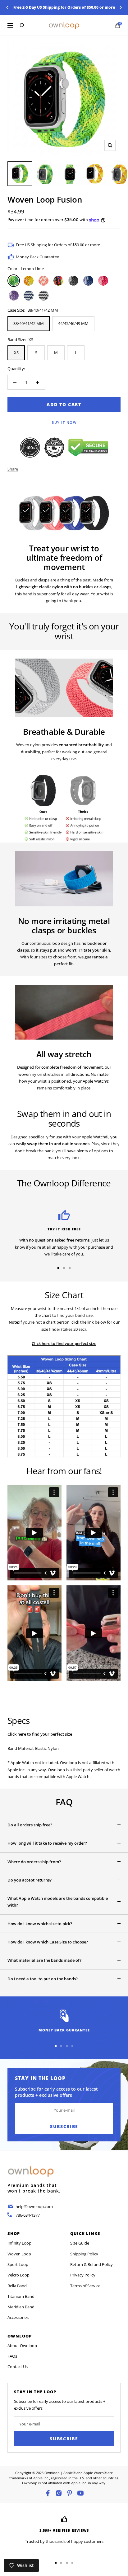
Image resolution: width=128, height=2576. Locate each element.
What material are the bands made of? (44, 1960)
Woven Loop (19, 2254)
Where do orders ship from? (34, 1862)
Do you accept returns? (30, 1880)
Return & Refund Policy (91, 2264)
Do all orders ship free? (30, 1825)
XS (16, 353)
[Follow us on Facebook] (48, 2493)
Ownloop (52, 2473)
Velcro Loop (18, 2275)
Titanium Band (21, 2296)
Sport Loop (18, 2264)
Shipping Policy (84, 2254)
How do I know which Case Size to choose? (48, 1942)
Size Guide (80, 2243)
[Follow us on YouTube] (80, 2493)
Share (13, 469)
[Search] (22, 25)
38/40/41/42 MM (29, 323)
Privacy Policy (83, 2275)
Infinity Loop (19, 2243)
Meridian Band (21, 2307)
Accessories (18, 2317)
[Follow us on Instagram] (59, 2493)
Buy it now (64, 422)
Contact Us (18, 2367)
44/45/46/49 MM (73, 323)
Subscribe (64, 2439)
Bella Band (17, 2286)
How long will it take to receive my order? (47, 1843)
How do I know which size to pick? (40, 1924)
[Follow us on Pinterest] (70, 2493)
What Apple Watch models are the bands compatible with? (58, 1902)
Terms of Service (85, 2286)
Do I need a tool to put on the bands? (43, 1979)
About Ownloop (22, 2346)
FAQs (12, 2356)
